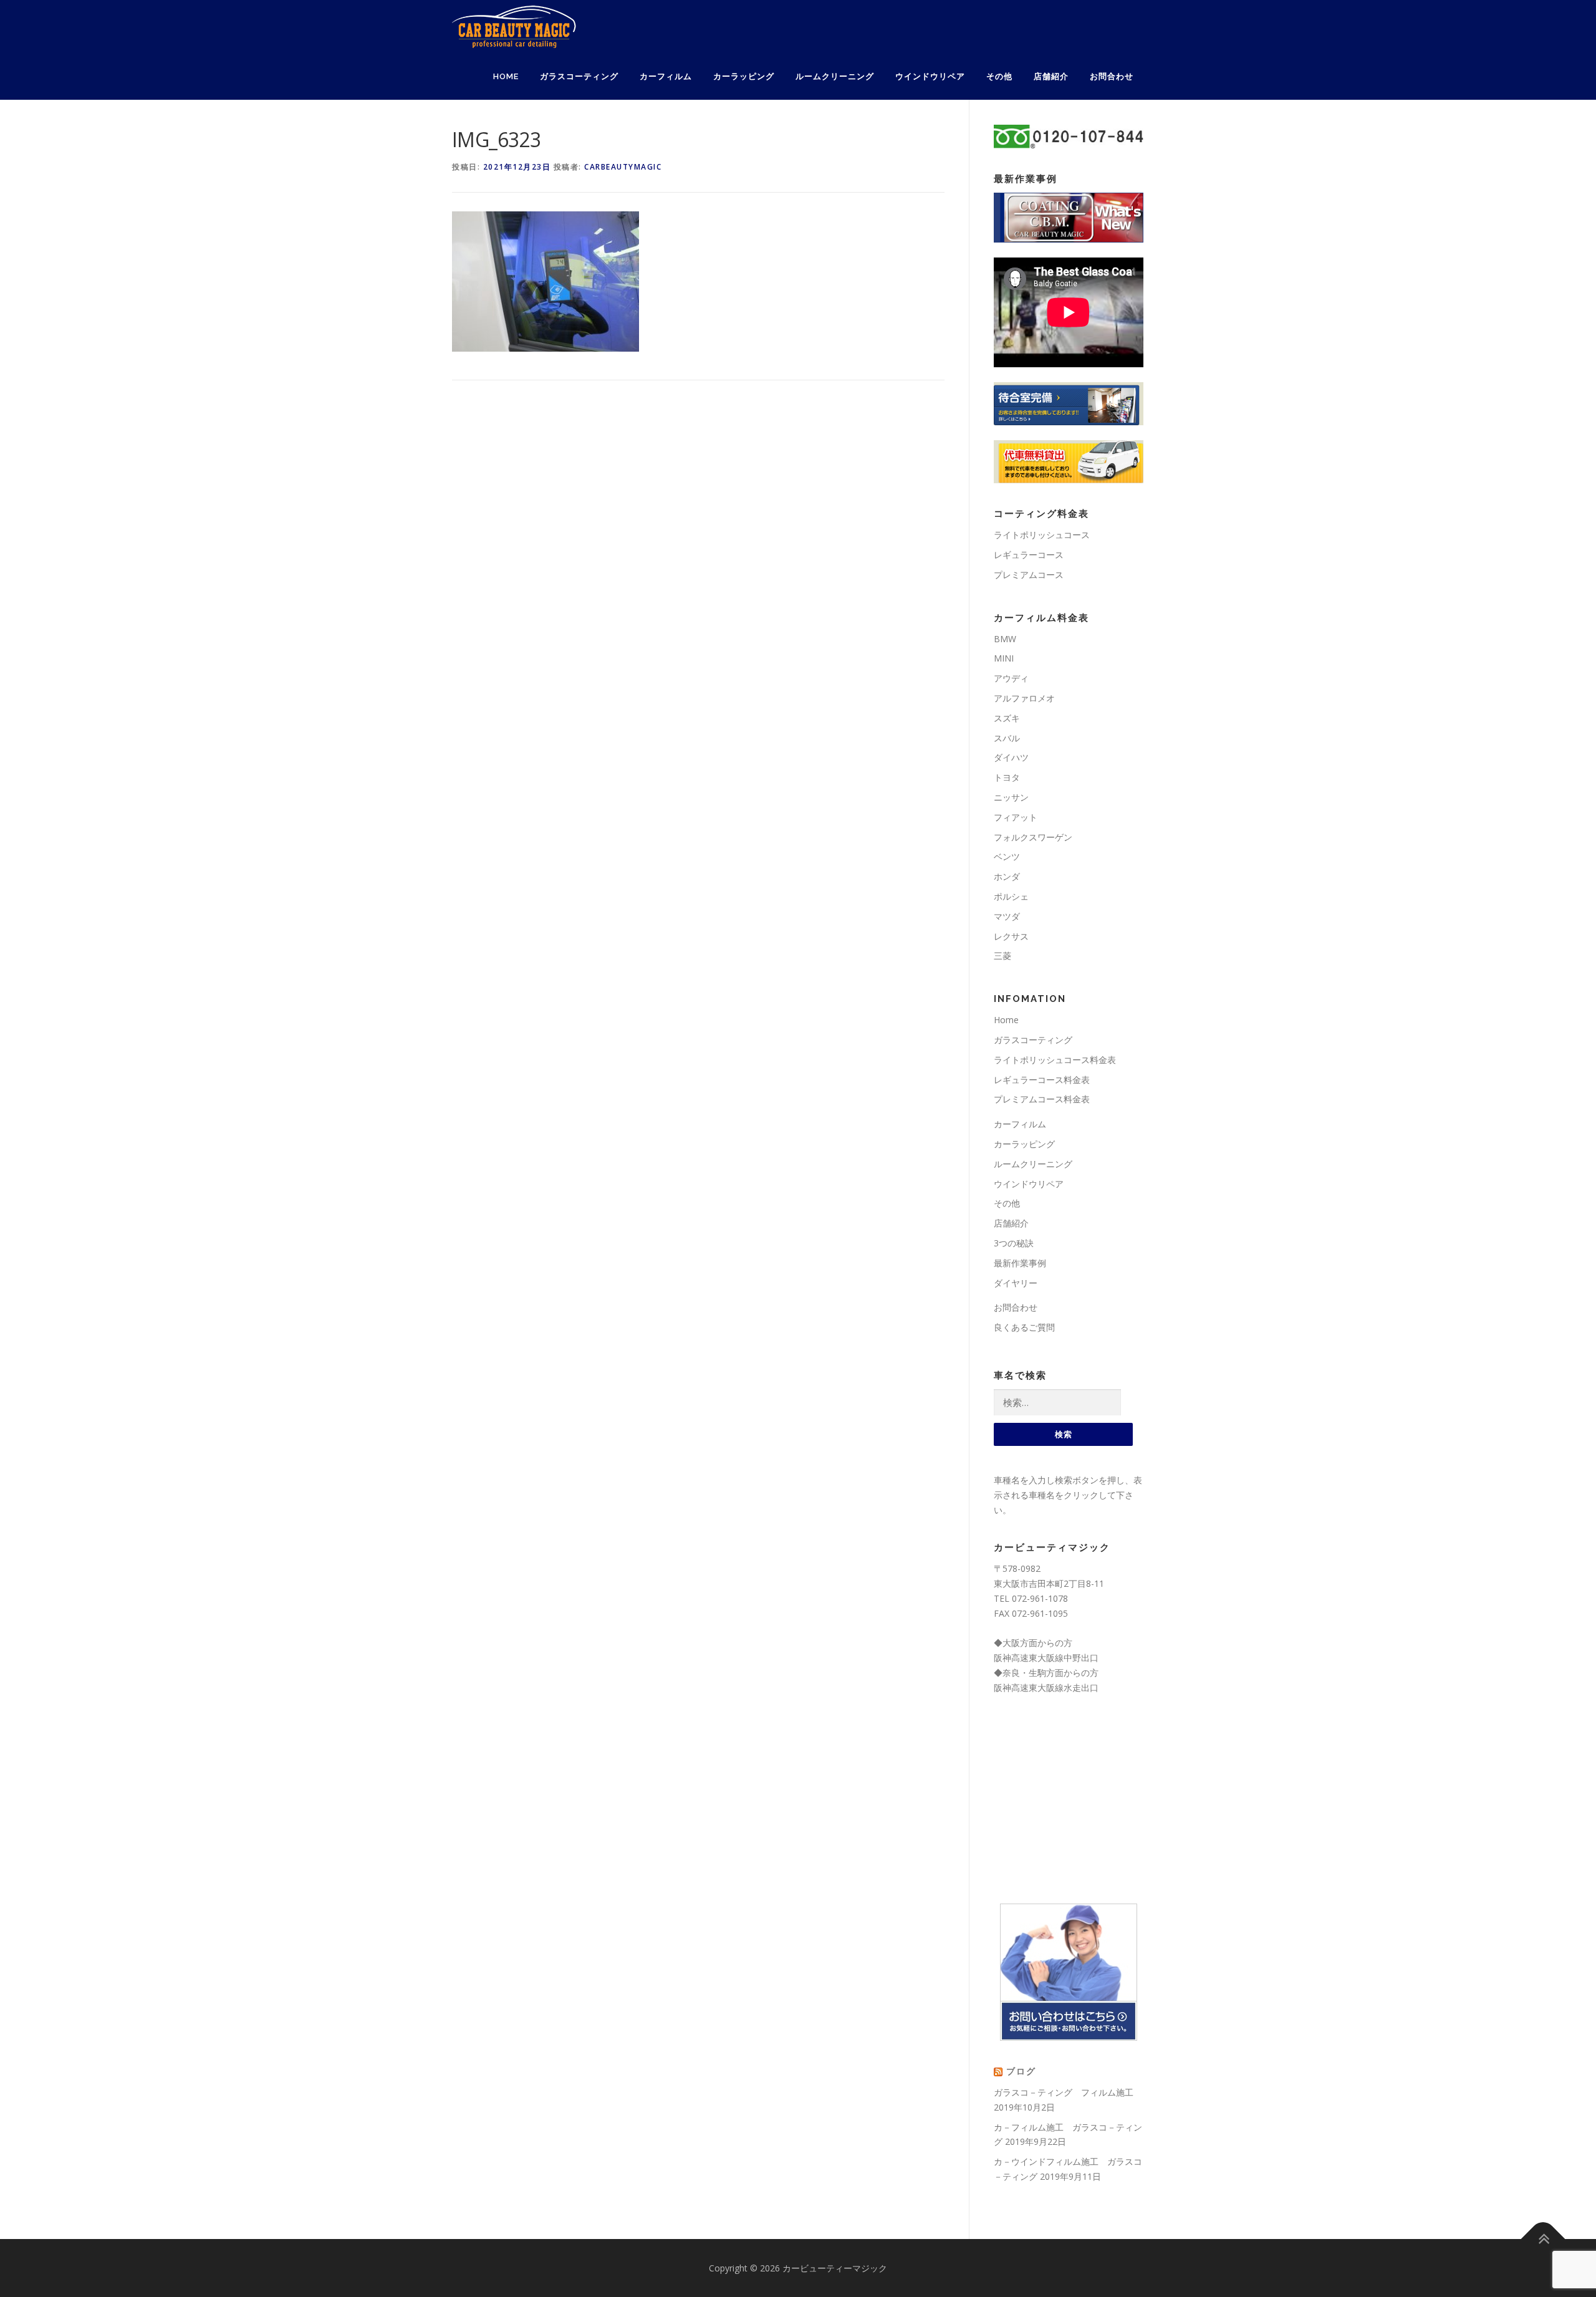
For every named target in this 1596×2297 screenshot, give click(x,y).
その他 (999, 76)
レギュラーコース (1029, 555)
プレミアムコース (1029, 575)
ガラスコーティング (579, 76)
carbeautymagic (623, 167)
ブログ (1021, 2071)
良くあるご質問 (1024, 1327)
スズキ (1007, 718)
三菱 (1002, 956)
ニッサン (1011, 797)
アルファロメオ (1024, 698)
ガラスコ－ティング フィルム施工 (1064, 2092)
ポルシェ (1011, 896)
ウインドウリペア (930, 76)
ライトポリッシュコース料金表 (1055, 1060)
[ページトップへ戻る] (1543, 2239)
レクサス (1011, 936)
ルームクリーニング (835, 76)
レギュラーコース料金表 (1042, 1080)
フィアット (1016, 817)
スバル (1007, 738)
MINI (1004, 658)
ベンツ (1007, 856)
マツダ (1007, 916)
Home (506, 76)
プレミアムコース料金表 (1042, 1099)
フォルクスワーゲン (1033, 837)
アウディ (1011, 678)
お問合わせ (1112, 76)
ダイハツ (1011, 757)
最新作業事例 (1020, 1263)
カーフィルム (666, 76)
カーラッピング (744, 76)
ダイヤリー (1016, 1283)
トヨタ (1007, 777)
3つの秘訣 (1014, 1243)
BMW (1005, 639)
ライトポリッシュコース (1042, 535)
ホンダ (1007, 876)
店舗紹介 (1051, 76)
